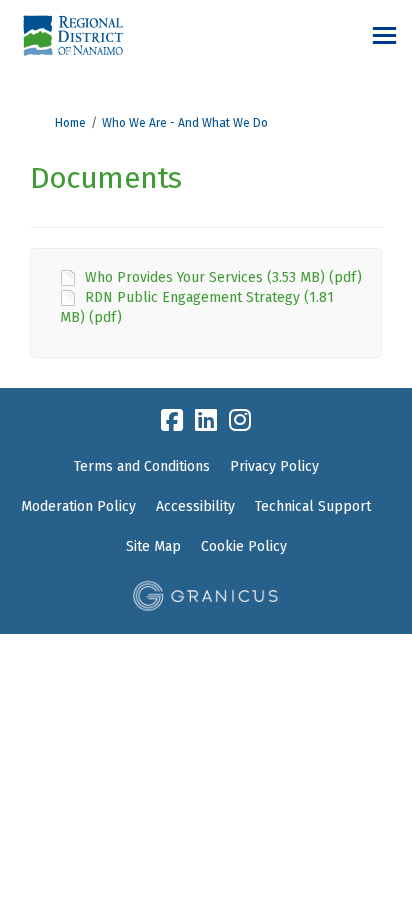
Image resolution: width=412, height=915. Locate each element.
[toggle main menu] (384, 35)
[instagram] (240, 421)
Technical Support (313, 506)
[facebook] (172, 421)
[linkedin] (206, 421)
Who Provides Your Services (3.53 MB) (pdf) (223, 277)
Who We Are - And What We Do (185, 123)
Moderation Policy (78, 506)
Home (70, 123)
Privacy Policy (274, 466)
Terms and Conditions (142, 466)
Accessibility (195, 506)
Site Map (153, 546)
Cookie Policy (244, 546)
